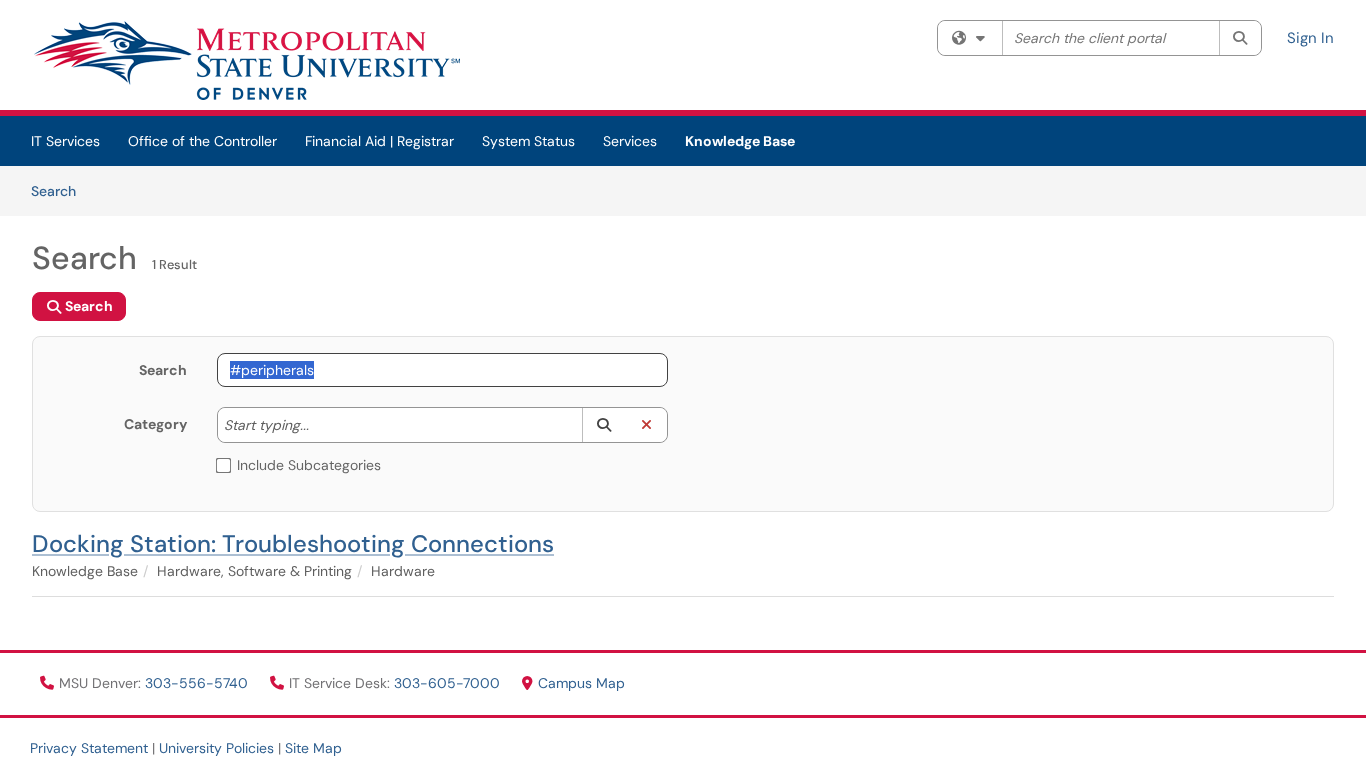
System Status (528, 141)
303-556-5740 (198, 683)
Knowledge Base (740, 141)
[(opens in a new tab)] (246, 60)
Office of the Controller (202, 141)
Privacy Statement (89, 748)
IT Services (65, 141)
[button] (603, 425)
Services (630, 141)
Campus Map (581, 683)
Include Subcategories (309, 465)
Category (155, 424)
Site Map (313, 748)
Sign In (1310, 38)
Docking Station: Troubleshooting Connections (293, 543)
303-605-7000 (449, 683)
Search (60, 190)
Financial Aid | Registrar (379, 141)
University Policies (216, 748)
